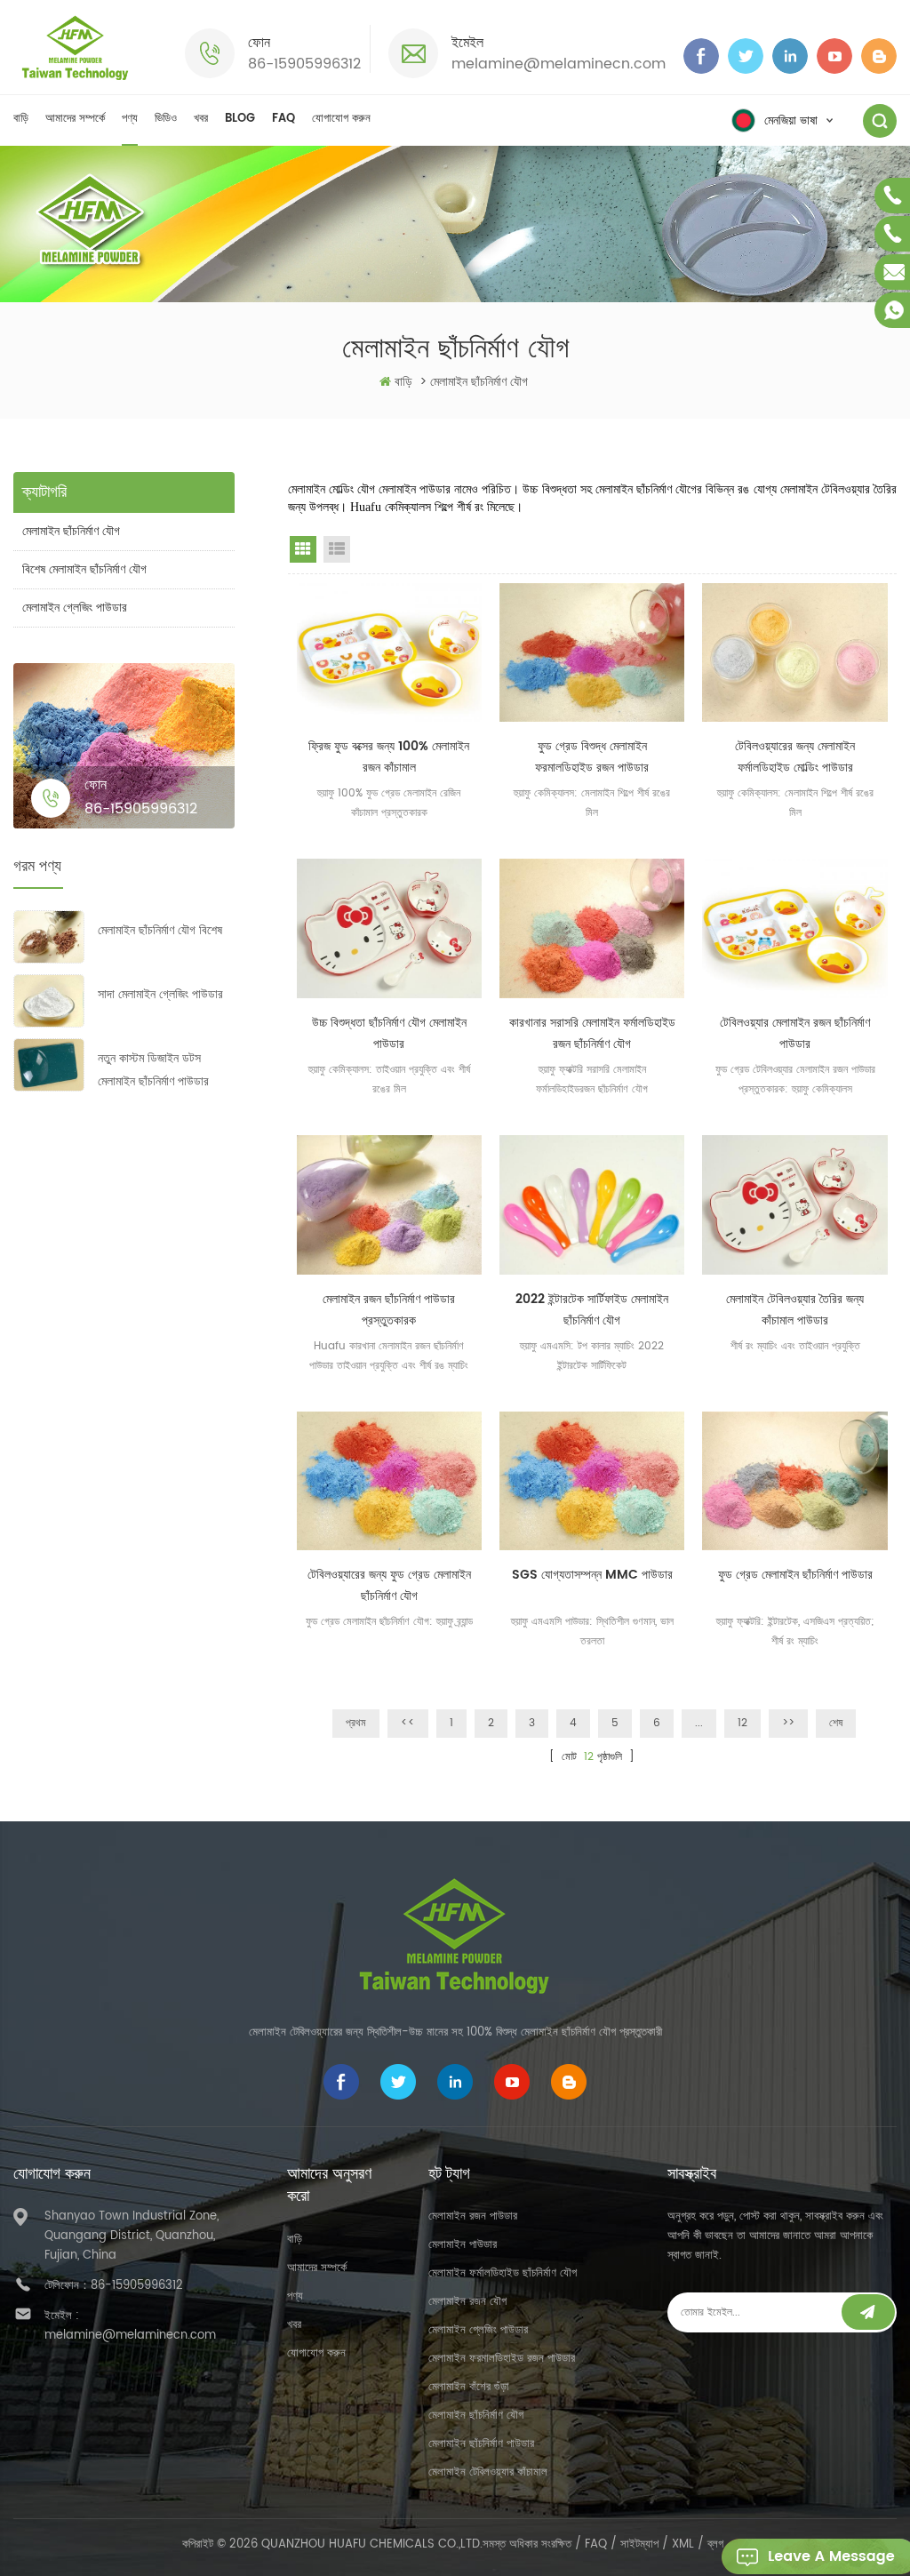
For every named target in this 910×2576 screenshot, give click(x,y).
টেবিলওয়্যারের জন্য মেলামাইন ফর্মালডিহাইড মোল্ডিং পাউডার (795, 757)
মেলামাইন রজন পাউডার (473, 2216)
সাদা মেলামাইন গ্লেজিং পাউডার (160, 994)
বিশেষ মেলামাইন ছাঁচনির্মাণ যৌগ (84, 569)
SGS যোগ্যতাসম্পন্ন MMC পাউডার (592, 1575)
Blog (240, 119)
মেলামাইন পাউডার (463, 2245)
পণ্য (130, 119)
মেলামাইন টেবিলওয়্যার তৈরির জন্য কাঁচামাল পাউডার (795, 1310)
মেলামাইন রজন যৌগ (467, 2302)
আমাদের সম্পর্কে (75, 119)
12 (742, 1723)
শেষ (836, 1723)
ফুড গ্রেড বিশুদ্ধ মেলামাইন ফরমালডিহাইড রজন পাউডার (592, 757)
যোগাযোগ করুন (341, 119)
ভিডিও (166, 119)
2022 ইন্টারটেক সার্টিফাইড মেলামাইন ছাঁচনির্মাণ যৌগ (592, 1310)
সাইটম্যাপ (639, 2544)
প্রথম (356, 1723)
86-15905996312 (304, 64)
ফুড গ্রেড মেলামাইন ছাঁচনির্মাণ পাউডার (795, 1575)
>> (788, 1723)
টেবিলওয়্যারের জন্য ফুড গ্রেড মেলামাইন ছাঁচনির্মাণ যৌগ (389, 1585)
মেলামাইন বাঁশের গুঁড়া (469, 2387)
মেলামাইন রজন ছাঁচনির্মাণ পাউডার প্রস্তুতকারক (389, 1310)
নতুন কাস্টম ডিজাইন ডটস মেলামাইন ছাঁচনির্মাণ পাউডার (153, 1070)
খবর (201, 119)
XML (683, 2544)
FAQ (283, 119)
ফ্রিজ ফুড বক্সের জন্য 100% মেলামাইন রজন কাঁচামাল (389, 757)
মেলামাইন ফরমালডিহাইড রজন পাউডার (502, 2359)
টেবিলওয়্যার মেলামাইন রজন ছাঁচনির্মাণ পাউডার (795, 1033)
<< (408, 1723)
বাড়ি (21, 119)
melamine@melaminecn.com (559, 64)
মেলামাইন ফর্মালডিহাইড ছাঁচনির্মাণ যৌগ (503, 2273)
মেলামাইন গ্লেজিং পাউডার (75, 608)
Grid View (303, 549)
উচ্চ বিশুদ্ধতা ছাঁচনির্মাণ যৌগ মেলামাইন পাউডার (389, 1033)
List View (337, 549)
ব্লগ (715, 2544)
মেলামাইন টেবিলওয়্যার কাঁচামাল (488, 2472)
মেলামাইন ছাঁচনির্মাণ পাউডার (481, 2444)
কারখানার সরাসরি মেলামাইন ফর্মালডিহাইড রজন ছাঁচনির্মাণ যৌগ (592, 1033)
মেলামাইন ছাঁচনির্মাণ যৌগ (71, 531)
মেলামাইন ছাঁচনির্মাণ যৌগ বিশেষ (160, 930)
